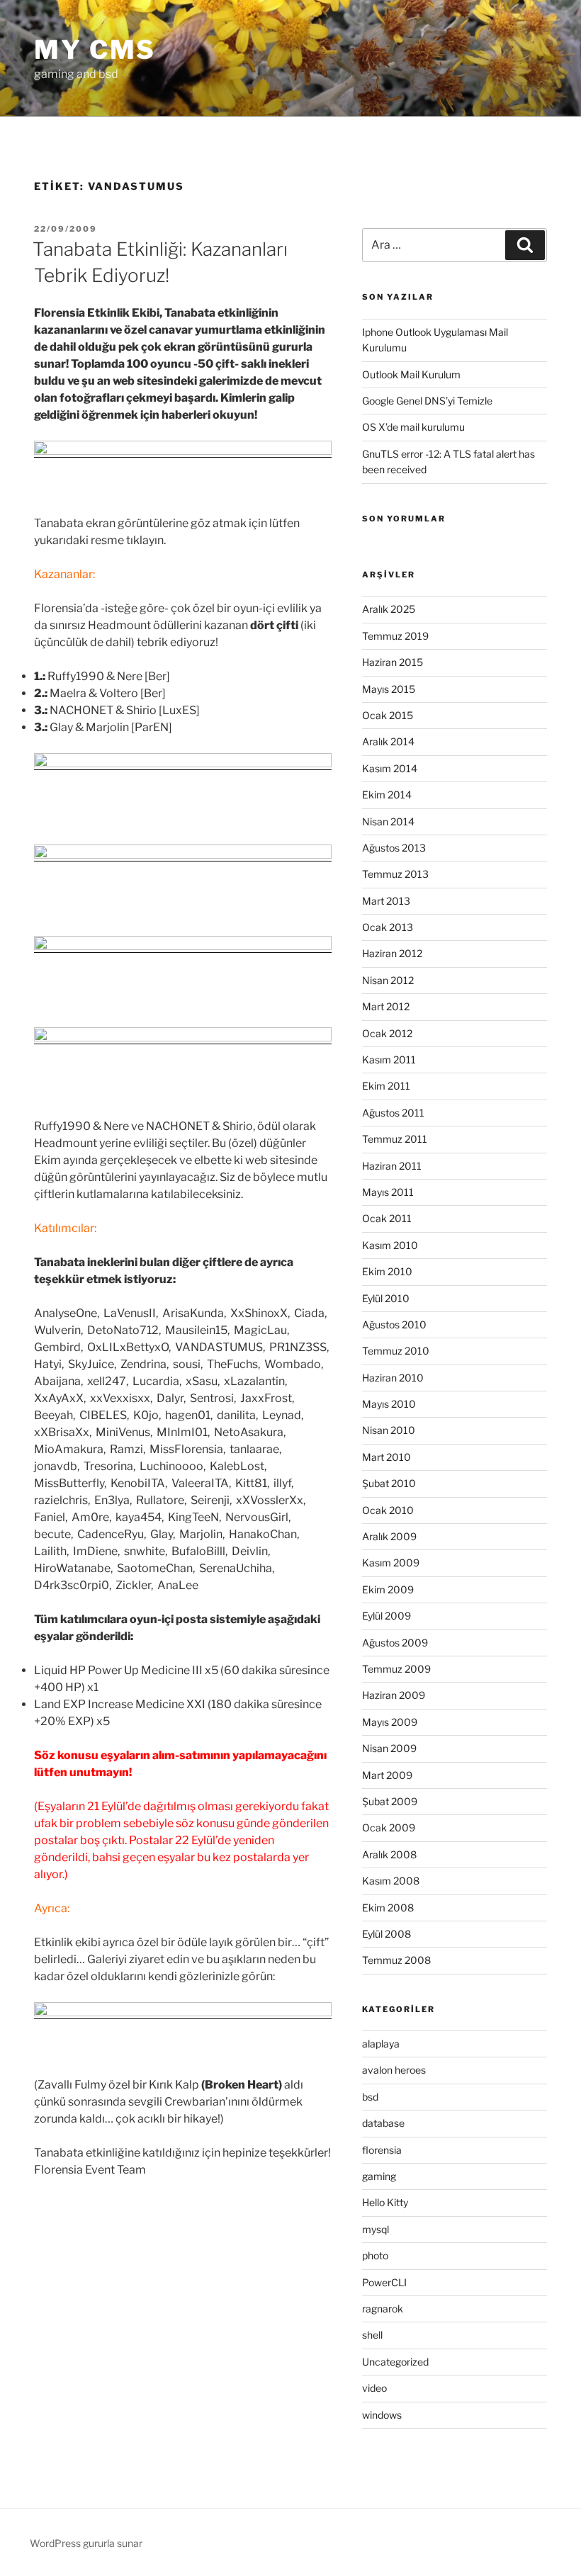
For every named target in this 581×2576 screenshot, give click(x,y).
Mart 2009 (387, 1775)
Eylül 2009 (387, 1616)
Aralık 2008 (389, 1854)
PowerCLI (384, 2282)
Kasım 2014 (390, 768)
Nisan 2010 (389, 1430)
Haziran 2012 (392, 953)
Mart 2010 (387, 1457)
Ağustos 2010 (394, 1324)
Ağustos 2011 (393, 1113)
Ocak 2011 (387, 1218)
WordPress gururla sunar (86, 2543)
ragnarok (383, 2309)
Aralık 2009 (389, 1536)
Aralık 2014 (388, 741)
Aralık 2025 (389, 609)
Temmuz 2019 (395, 636)
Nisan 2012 (388, 980)
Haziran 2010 (393, 1378)
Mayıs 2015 (389, 689)
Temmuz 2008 (396, 1960)
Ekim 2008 (388, 1908)
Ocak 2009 (389, 1828)
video (374, 2388)
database (383, 2123)
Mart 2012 (386, 1006)
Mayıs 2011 (388, 1192)
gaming (379, 2176)
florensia (382, 2150)
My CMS (95, 50)
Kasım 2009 (391, 1563)
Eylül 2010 (386, 1298)
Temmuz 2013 (395, 874)
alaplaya (381, 2044)
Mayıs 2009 (390, 1722)
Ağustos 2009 (395, 1643)
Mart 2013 (386, 901)
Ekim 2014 (387, 795)
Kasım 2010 (390, 1245)
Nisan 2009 (389, 1748)
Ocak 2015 (388, 715)
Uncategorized (395, 2362)
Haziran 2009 (394, 1695)
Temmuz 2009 (396, 1669)
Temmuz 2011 (395, 1139)
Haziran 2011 (392, 1166)
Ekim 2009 (388, 1589)
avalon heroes (394, 2070)
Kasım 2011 (389, 1060)
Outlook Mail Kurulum (411, 374)
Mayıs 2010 (389, 1404)
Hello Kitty (385, 2202)
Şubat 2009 (390, 1801)
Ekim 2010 (387, 1271)
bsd (370, 2097)
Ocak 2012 (387, 1033)
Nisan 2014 (388, 821)
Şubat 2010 (389, 1483)
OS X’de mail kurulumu (413, 427)
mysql (376, 2229)
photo (375, 2255)
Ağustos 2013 (394, 848)
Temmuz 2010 (396, 1351)
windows (382, 2415)
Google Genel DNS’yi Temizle (427, 401)
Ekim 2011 (386, 1086)
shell (372, 2335)
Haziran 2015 (393, 662)
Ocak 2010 (388, 1510)
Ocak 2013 (388, 927)
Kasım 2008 (391, 1881)
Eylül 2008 (387, 1934)
